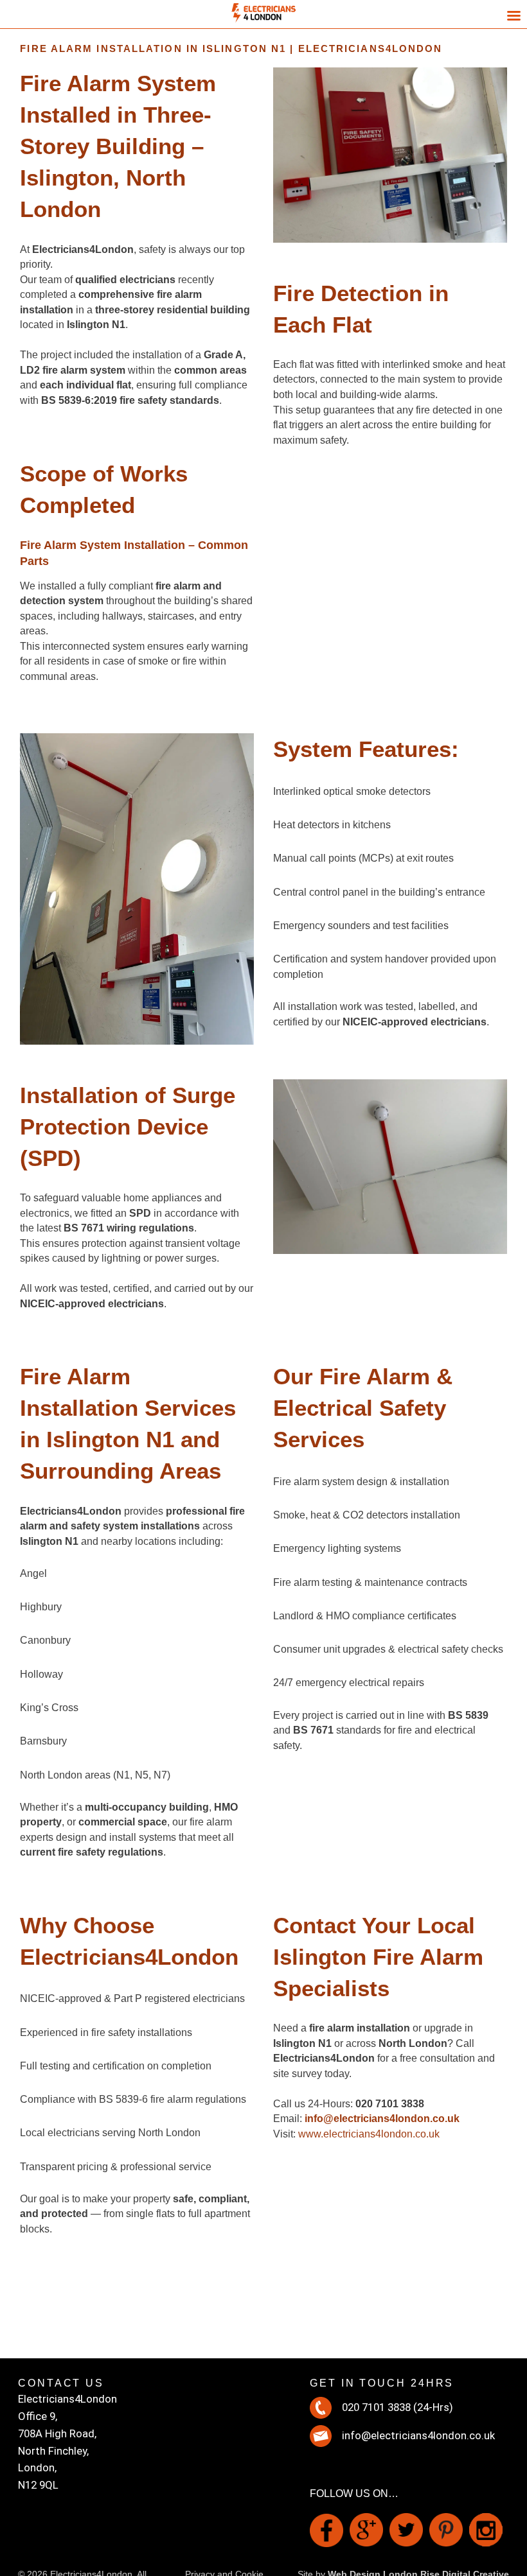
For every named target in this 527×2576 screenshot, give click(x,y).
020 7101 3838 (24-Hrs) (397, 2407)
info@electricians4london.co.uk (418, 2435)
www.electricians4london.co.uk (369, 2134)
